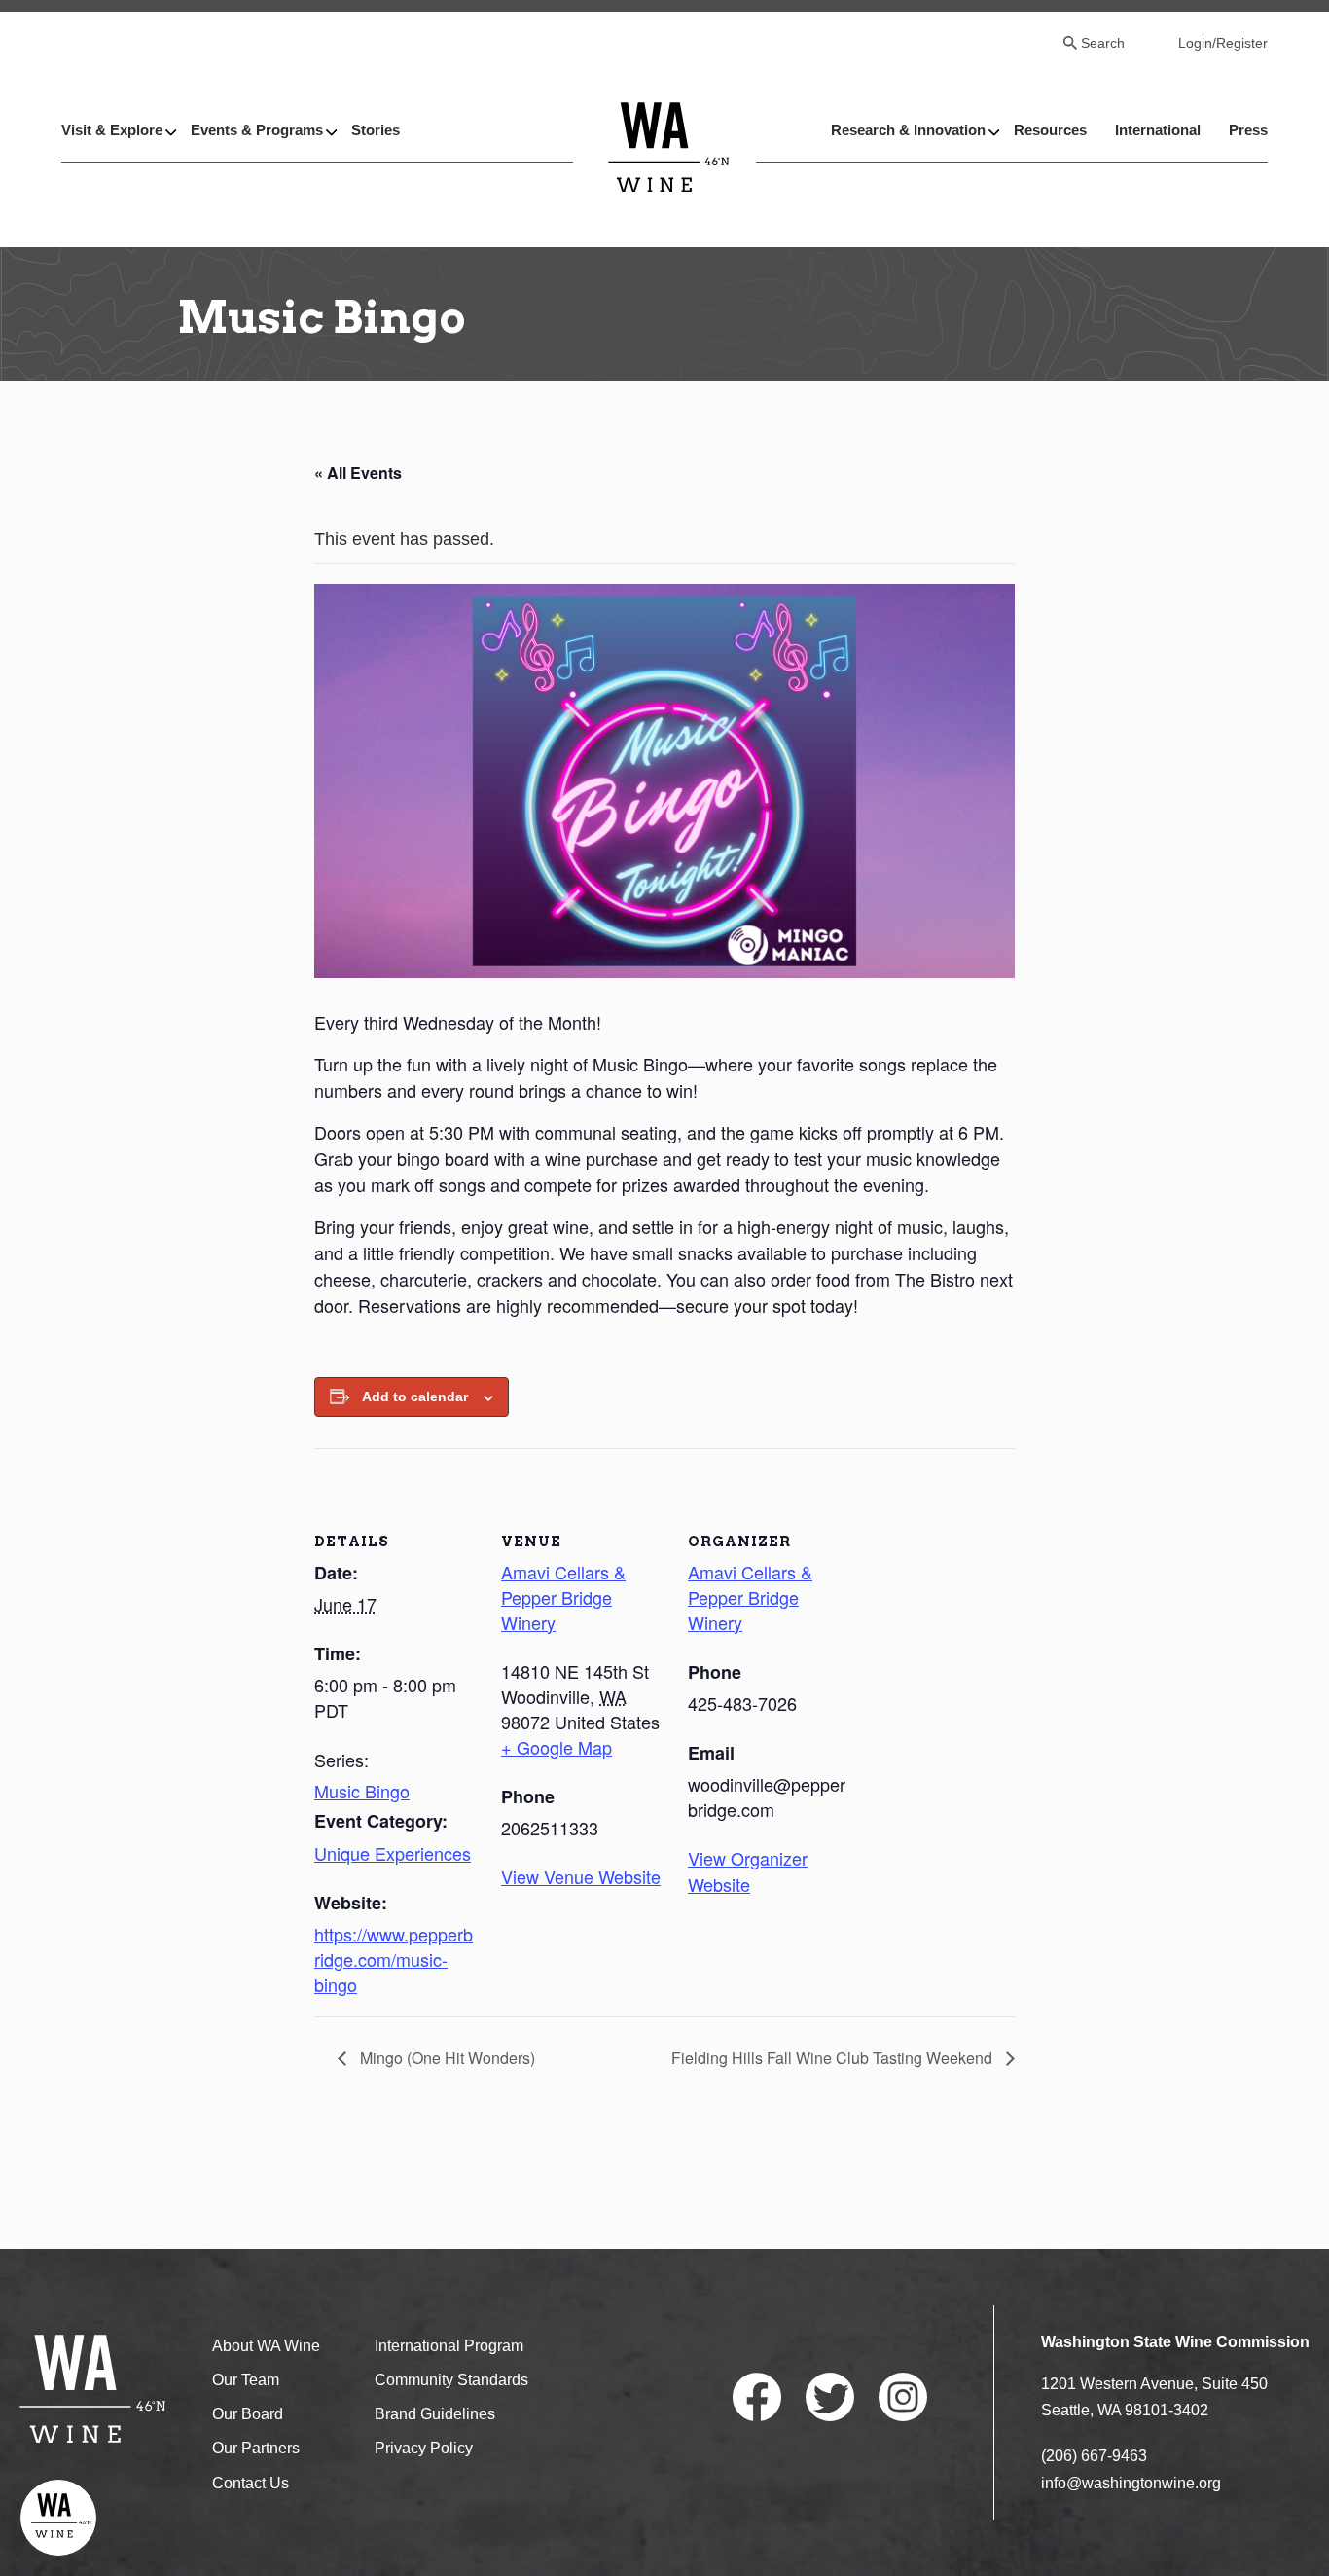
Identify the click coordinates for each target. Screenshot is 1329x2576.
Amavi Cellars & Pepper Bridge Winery (563, 1597)
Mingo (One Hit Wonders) (446, 2058)
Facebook (757, 2397)
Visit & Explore (112, 130)
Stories (376, 130)
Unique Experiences (393, 1853)
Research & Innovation (908, 130)
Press (1248, 130)
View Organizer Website (748, 1870)
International (1158, 130)
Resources (1050, 130)
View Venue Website (581, 1876)
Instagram (903, 2397)
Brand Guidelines (435, 2414)
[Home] (669, 146)
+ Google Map (557, 1747)
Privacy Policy (424, 2448)
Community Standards (451, 2380)
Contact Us (251, 2483)
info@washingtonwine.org (1131, 2483)
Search (1103, 43)
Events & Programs (257, 130)
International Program (449, 2346)
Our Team (246, 2380)
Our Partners (256, 2448)
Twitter (830, 2397)
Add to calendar (415, 1397)
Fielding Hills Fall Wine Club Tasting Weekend (834, 2058)
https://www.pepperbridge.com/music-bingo (394, 1959)
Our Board (248, 2414)
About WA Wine (266, 2346)
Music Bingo (362, 1791)
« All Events (358, 472)
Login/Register (1223, 43)
